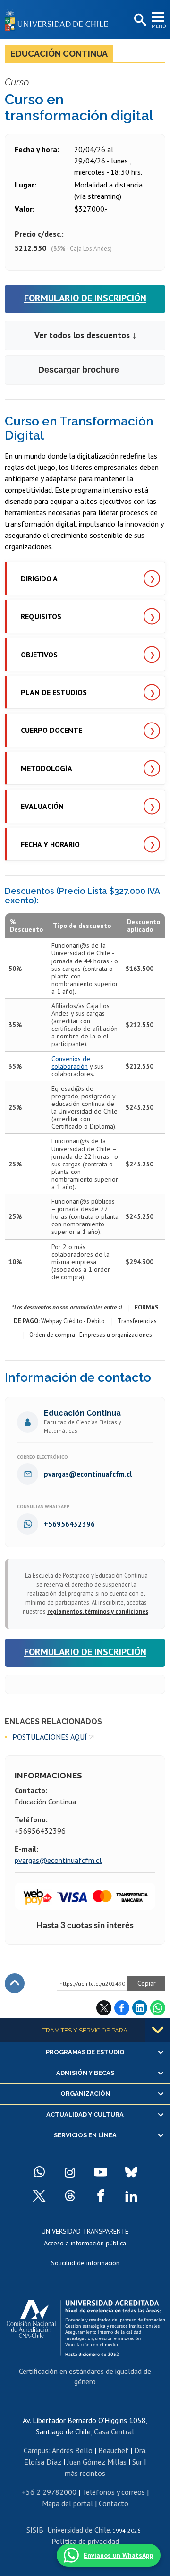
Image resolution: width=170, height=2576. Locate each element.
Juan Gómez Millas (97, 2462)
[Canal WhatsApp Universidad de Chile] (39, 2172)
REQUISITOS (41, 616)
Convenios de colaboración (71, 1063)
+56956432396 (69, 1524)
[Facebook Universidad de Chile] (101, 2196)
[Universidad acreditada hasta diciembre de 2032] (86, 2326)
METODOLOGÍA (47, 768)
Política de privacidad (85, 2541)
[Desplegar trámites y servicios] (158, 2030)
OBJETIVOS (39, 655)
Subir (15, 1983)
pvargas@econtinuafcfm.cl (58, 1860)
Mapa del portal (68, 2503)
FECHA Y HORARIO (50, 844)
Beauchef (113, 2450)
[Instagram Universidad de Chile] (70, 2172)
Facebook (122, 2008)
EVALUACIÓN (42, 806)
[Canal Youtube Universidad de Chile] (101, 2172)
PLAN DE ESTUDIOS (54, 692)
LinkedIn (140, 2008)
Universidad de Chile (79, 2530)
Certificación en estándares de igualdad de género (85, 2376)
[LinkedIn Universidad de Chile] (131, 2196)
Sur (137, 2462)
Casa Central (114, 2431)
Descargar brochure (79, 370)
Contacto (114, 2503)
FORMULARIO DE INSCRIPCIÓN (85, 298)
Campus (36, 2450)
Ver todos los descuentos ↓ (85, 335)
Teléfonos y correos (114, 2492)
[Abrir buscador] (139, 20)
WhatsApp (158, 2008)
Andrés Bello (72, 2450)
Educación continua (59, 54)
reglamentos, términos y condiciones (98, 1611)
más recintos (85, 2473)
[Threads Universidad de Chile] (70, 2196)
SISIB (35, 2530)
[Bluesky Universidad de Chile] (131, 2172)
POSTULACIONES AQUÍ (50, 1737)
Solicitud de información (85, 2263)
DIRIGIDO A (39, 578)
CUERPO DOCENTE (51, 730)
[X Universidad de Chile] (39, 2196)
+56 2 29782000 (49, 2492)
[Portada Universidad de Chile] (59, 19)
